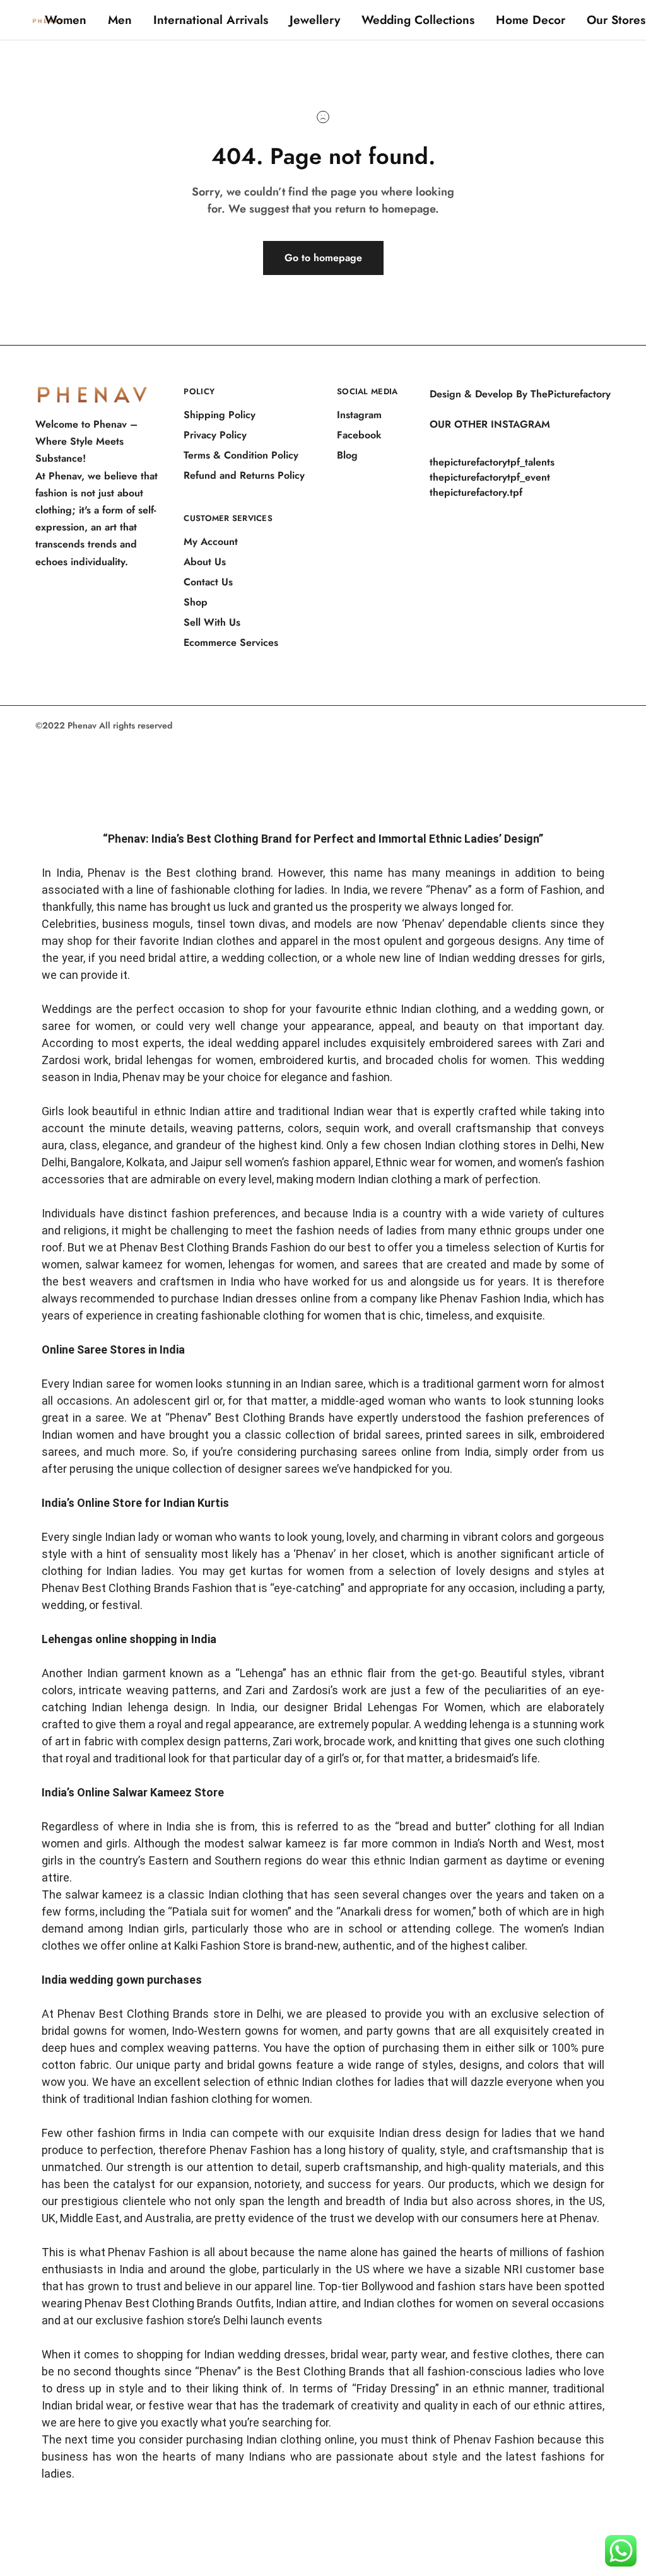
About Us (205, 562)
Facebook (359, 435)
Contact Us (208, 582)
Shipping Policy (220, 415)
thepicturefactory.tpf (476, 492)
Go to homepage (323, 258)
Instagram (359, 415)
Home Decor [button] (531, 20)
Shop (196, 602)
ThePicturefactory (571, 394)
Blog (347, 455)
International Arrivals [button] (211, 20)
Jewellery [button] (315, 20)
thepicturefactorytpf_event (490, 477)
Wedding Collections (418, 20)
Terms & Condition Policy (241, 455)
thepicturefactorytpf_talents (492, 462)
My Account (211, 542)
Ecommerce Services (231, 642)
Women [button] (66, 20)
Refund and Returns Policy (244, 475)
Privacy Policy (215, 435)
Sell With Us (212, 622)
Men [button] (120, 20)
